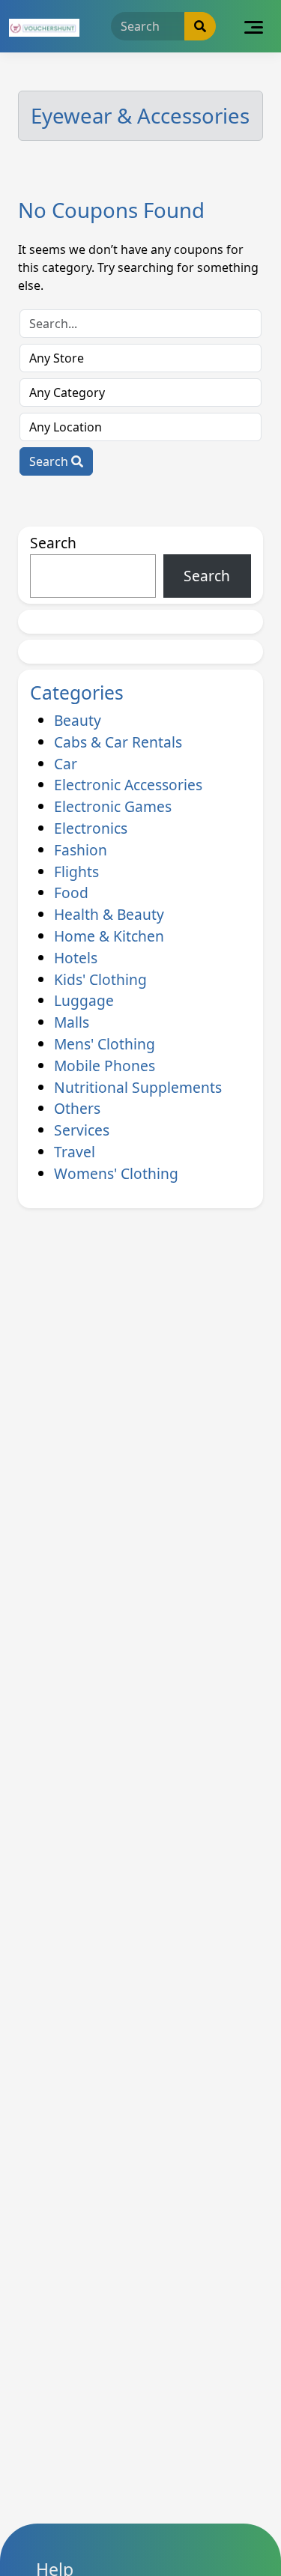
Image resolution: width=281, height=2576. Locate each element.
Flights (76, 872)
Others (77, 1108)
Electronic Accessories (128, 785)
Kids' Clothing (100, 979)
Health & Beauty (109, 914)
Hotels (76, 958)
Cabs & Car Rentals (118, 742)
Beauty (78, 720)
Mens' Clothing (105, 1044)
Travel (75, 1152)
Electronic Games (113, 806)
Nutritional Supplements (138, 1087)
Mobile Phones (105, 1066)
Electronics (91, 828)
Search (50, 461)
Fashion (81, 850)
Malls (72, 1022)
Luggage (84, 1000)
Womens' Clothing (116, 1173)
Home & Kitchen (109, 936)
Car (66, 764)
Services (82, 1130)
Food (71, 892)
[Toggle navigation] (254, 26)
